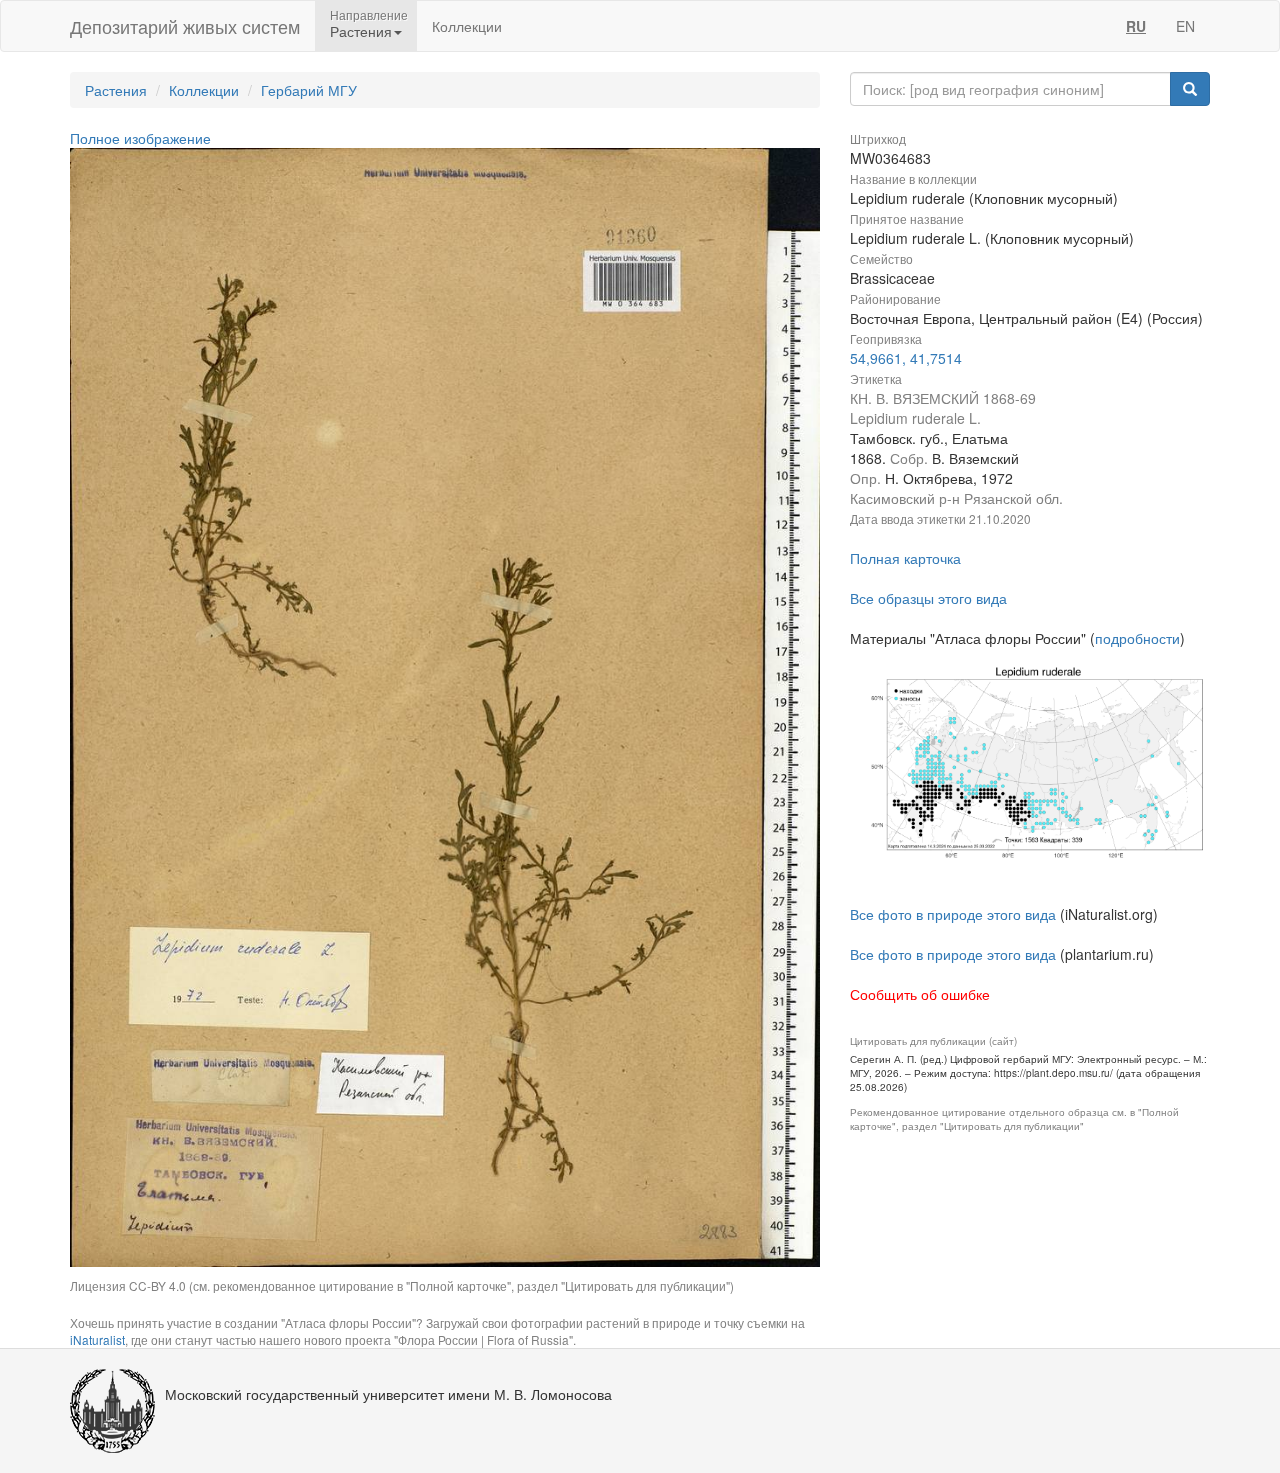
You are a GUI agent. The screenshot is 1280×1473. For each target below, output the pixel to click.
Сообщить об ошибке (920, 994)
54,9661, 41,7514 (906, 358)
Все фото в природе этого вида (953, 914)
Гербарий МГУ (309, 90)
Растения (116, 90)
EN (1185, 26)
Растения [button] (361, 31)
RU (1136, 26)
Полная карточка (905, 558)
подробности (1137, 638)
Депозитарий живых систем (185, 26)
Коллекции (467, 26)
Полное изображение (140, 138)
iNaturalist (97, 1339)
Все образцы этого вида (928, 598)
